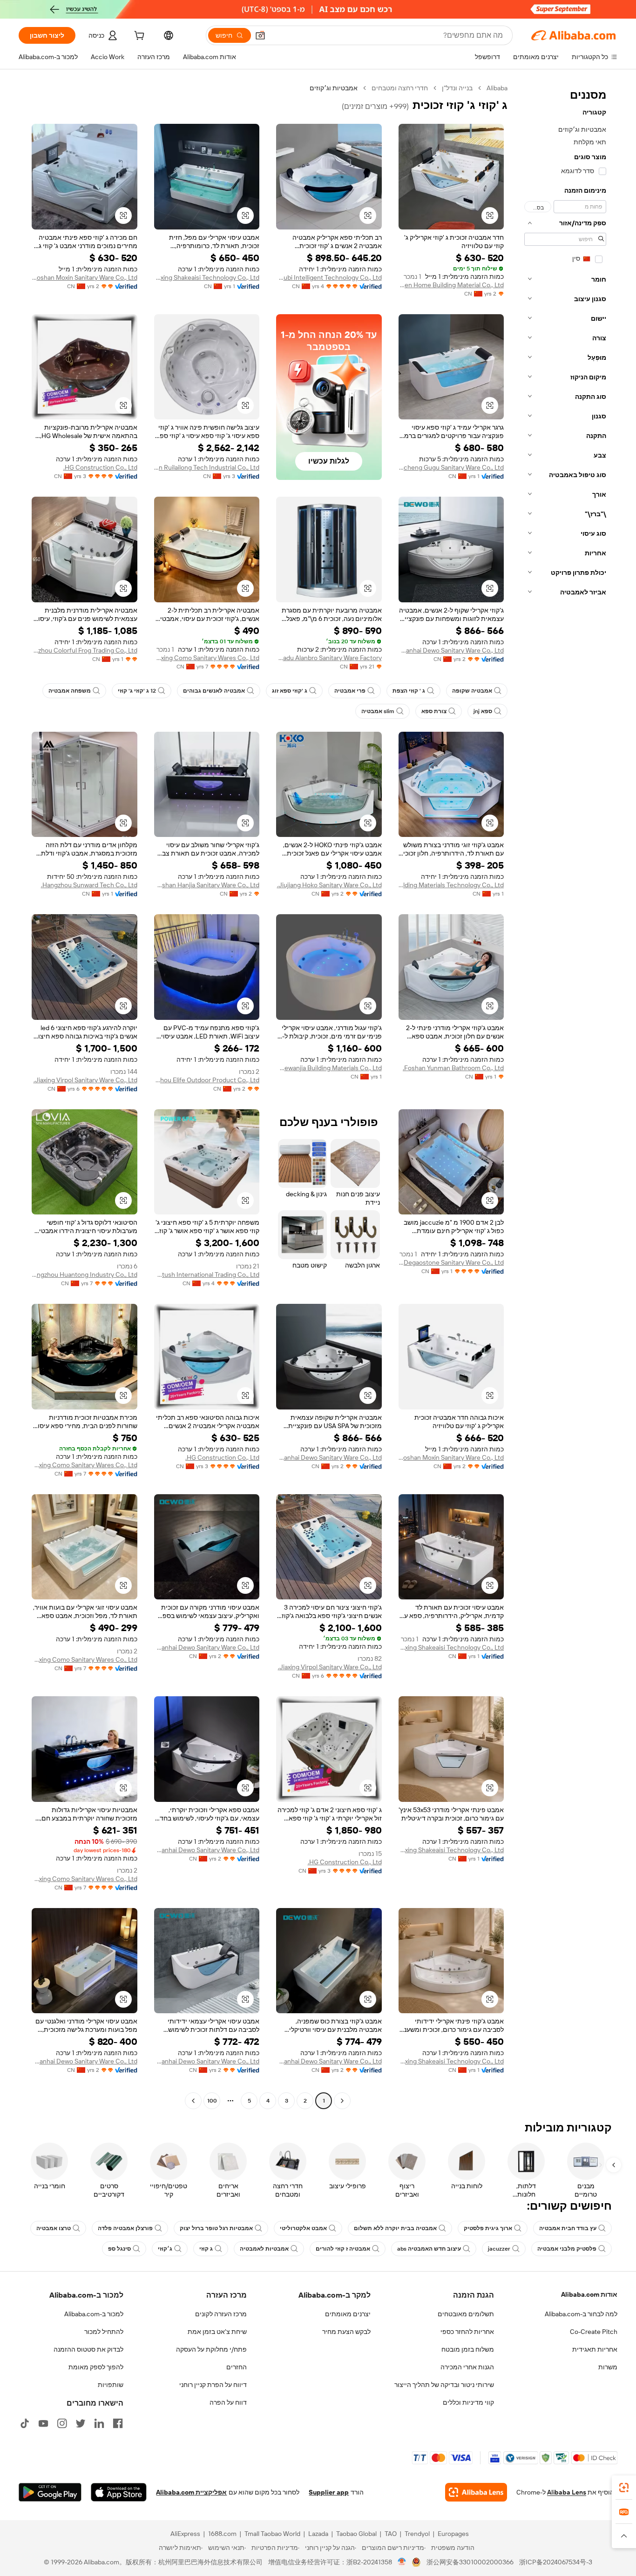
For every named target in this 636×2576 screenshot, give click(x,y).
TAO (391, 2534)
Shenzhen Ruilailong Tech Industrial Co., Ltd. (207, 467)
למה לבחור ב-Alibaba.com (581, 2314)
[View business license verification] (402, 2562)
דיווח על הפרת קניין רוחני (213, 2385)
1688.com (222, 2534)
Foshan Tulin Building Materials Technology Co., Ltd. (451, 885)
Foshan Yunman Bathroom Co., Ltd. (453, 1068)
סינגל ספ (119, 2249)
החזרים (237, 2367)
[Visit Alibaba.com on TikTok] (25, 2423)
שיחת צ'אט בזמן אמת (217, 2332)
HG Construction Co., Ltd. (100, 467)
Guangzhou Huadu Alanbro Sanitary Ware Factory (329, 658)
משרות (608, 2367)
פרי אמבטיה (350, 691)
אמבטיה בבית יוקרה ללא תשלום (395, 2228)
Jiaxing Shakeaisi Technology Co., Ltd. (207, 277)
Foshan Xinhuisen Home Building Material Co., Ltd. (451, 285)
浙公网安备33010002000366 (470, 2562)
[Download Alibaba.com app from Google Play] (50, 2492)
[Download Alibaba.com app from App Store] (119, 2492)
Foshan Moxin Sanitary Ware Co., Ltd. (85, 277)
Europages (453, 2534)
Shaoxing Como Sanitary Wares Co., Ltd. (207, 658)
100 (212, 2101)
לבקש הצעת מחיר (346, 2332)
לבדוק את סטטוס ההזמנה (88, 2349)
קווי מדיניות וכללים (468, 2402)
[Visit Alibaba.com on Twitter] (81, 2423)
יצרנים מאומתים (348, 2314)
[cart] (138, 37)
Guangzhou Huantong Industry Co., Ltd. (85, 1275)
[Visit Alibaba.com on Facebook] (118, 2423)
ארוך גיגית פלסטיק (488, 2228)
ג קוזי (206, 2249)
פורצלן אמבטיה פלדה (125, 2228)
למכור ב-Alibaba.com (94, 2314)
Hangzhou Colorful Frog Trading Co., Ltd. (85, 650)
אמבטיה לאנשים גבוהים (214, 691)
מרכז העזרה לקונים (221, 2314)
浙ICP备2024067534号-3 (556, 2562)
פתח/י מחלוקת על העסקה (211, 2349)
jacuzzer (499, 2249)
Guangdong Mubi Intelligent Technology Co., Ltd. (329, 277)
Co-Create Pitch (594, 2332)
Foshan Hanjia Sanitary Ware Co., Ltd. (207, 885)
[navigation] (565, 1096)
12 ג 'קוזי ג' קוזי (137, 691)
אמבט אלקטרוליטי (303, 2228)
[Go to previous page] (342, 2101)
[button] (260, 35)
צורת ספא (434, 711)
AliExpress (185, 2534)
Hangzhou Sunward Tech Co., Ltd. (89, 885)
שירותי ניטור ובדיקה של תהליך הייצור (444, 2385)
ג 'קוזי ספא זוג (290, 691)
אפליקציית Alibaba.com (191, 2492)
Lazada (318, 2534)
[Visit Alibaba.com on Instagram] (62, 2423)
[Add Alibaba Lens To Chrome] (476, 2492)
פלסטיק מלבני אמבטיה (567, 2249)
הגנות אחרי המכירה (467, 2367)
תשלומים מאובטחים (466, 2314)
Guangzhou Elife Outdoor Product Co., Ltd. (207, 1080)
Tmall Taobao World (272, 2534)
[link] (624, 2488)
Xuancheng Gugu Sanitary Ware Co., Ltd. (451, 467)
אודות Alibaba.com (589, 2294)
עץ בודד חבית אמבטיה (568, 2228)
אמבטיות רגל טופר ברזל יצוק (216, 2228)
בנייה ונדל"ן (457, 88)
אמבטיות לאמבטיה (264, 2249)
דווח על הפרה (228, 2402)
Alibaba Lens (567, 2492)
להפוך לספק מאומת (96, 2367)
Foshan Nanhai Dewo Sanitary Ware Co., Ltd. (451, 650)
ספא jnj (483, 711)
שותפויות (111, 2385)
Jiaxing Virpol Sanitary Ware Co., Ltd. (85, 1080)
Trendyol (417, 2534)
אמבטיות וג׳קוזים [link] (334, 88)
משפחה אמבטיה (70, 691)
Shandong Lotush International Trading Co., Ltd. (207, 1275)
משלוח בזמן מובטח (468, 2349)
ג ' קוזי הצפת (409, 691)
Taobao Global (356, 2534)
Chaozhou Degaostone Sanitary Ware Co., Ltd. (451, 1262)
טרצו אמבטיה (54, 2228)
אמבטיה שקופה (472, 691)
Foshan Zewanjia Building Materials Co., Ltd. (329, 1068)
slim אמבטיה (378, 711)
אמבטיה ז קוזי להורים (343, 2249)
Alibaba (497, 88)
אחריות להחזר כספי (467, 2332)
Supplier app (329, 2492)
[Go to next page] (193, 2101)
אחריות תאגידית (595, 2349)
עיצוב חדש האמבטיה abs (429, 2249)
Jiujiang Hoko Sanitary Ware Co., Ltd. (329, 885)
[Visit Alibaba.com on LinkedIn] (99, 2423)
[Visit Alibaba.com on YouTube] (43, 2423)
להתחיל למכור (104, 2332)
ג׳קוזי (165, 2249)
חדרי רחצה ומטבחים (400, 88)
